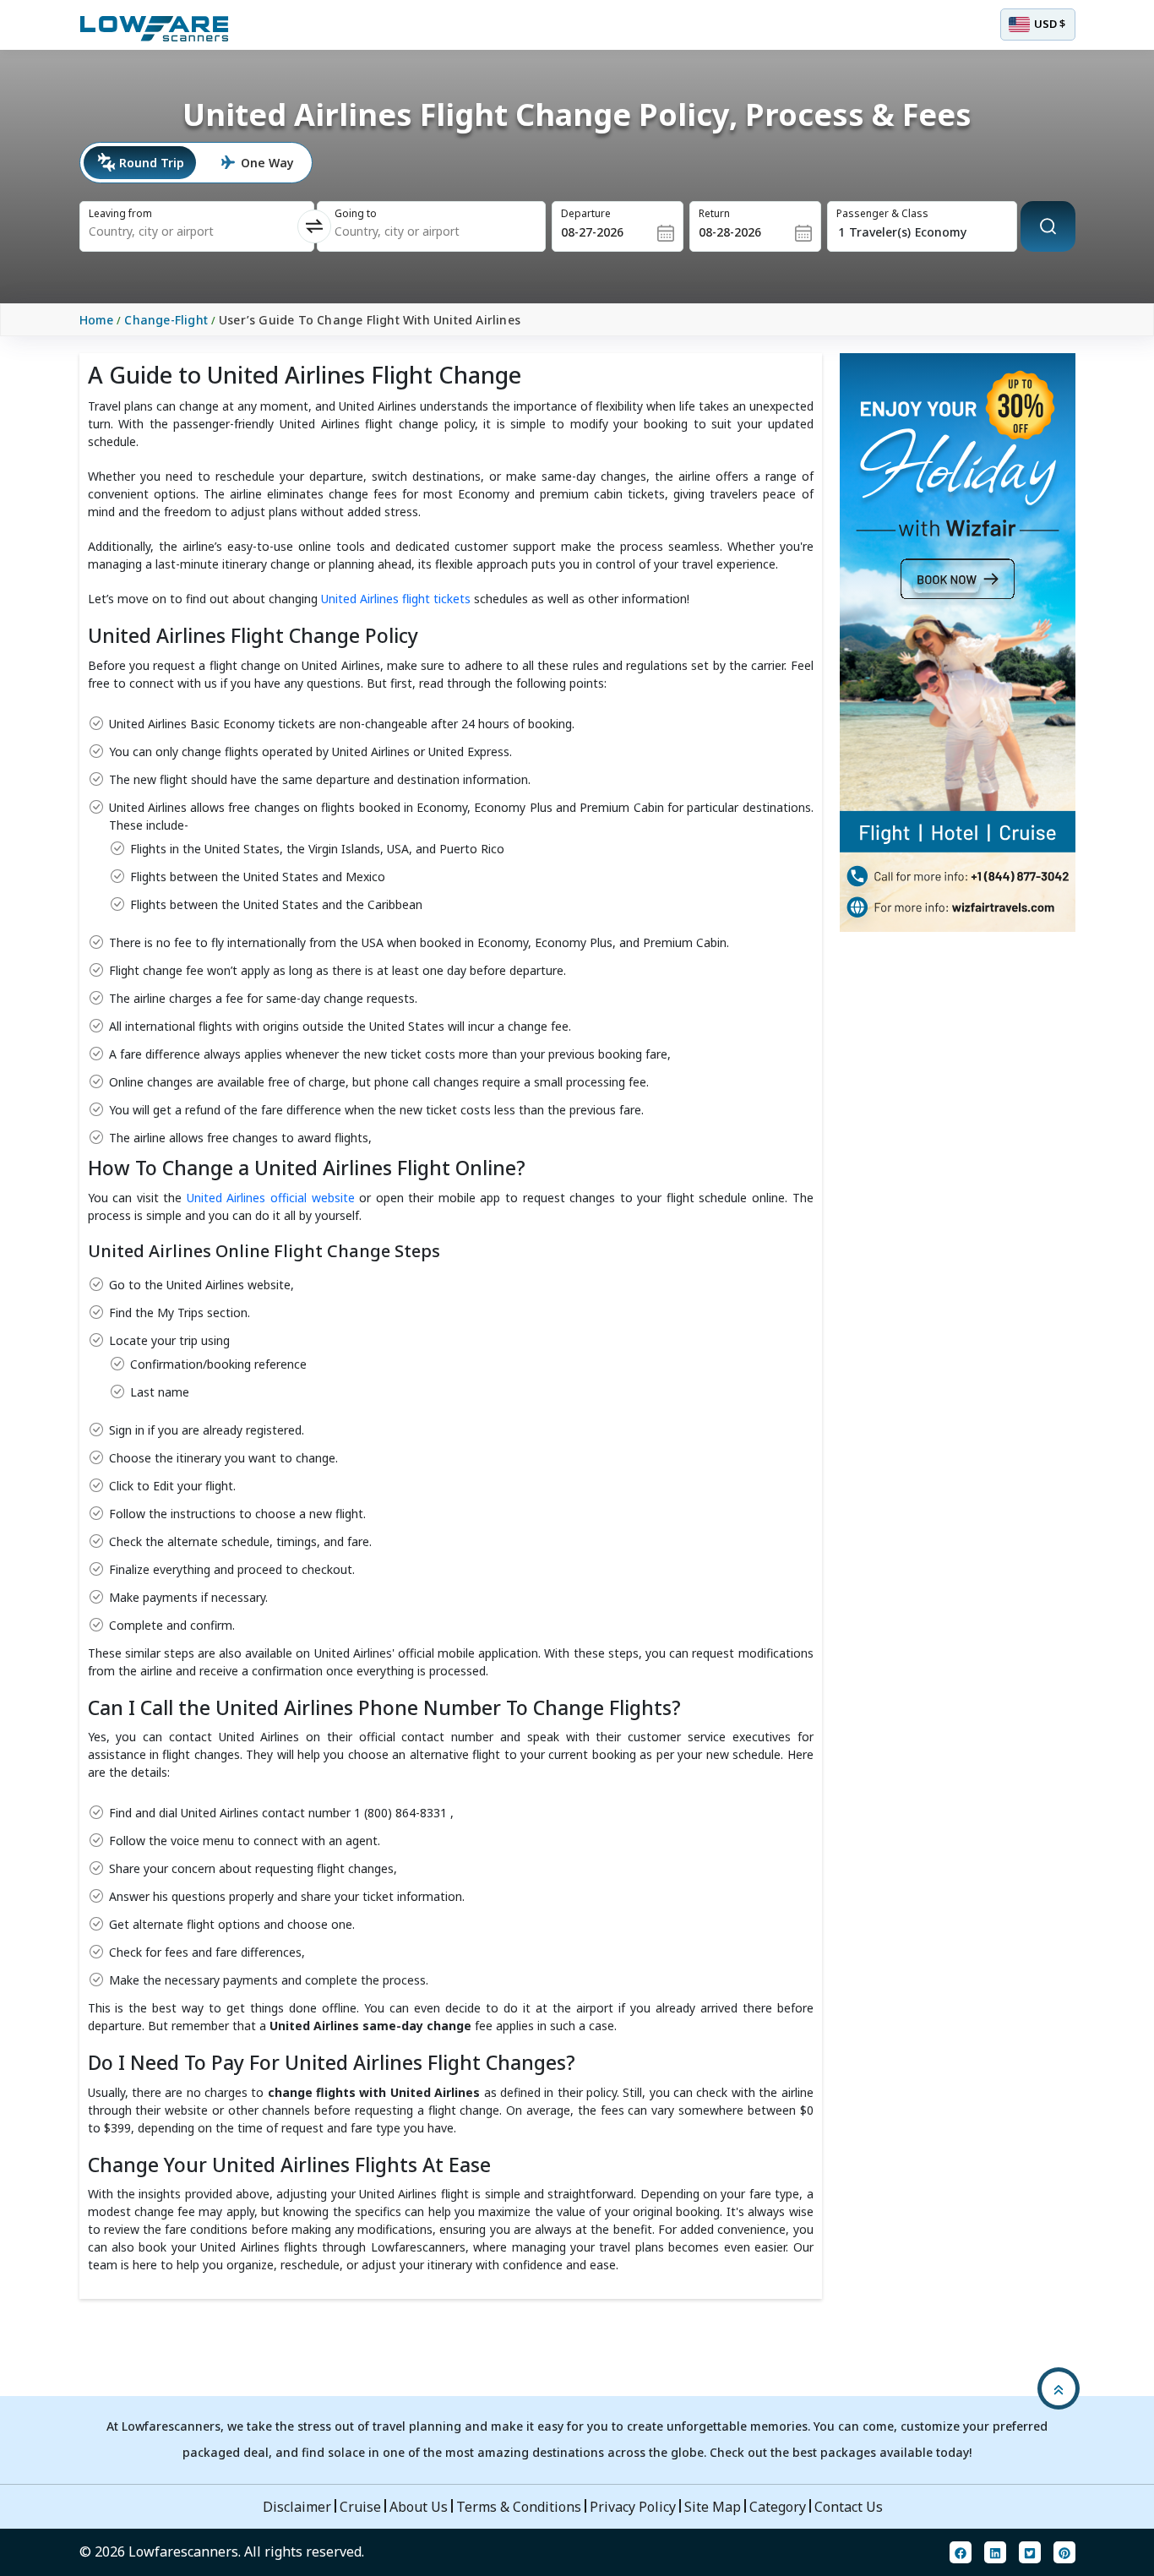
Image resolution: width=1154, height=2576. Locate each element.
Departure (586, 213)
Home (97, 320)
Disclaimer (297, 2507)
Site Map (713, 2507)
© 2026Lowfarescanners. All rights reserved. (222, 2551)
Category (778, 2507)
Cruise (360, 2507)
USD (1050, 24)
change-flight (166, 320)
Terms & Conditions (519, 2507)
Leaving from (120, 213)
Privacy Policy (633, 2507)
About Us (419, 2507)
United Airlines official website (273, 1198)
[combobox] (175, 232)
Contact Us (849, 2507)
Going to (356, 213)
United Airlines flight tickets (397, 599)
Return (714, 213)
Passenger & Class (882, 213)
